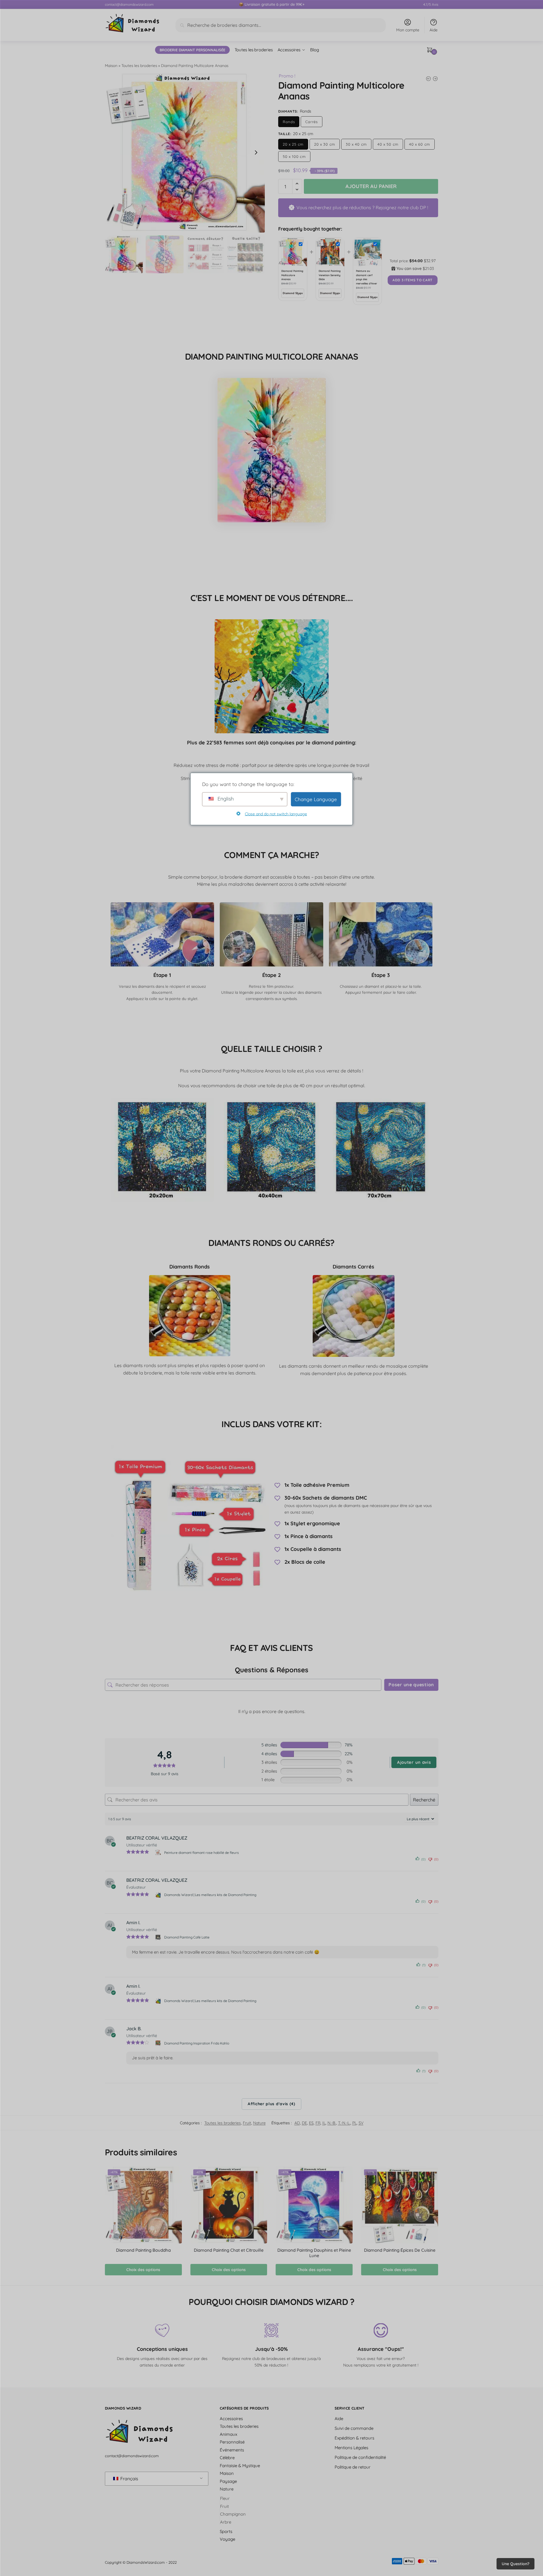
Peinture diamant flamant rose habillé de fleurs (202, 1853)
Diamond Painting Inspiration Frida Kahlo (197, 2043)
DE (304, 2123)
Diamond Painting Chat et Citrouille (229, 2250)
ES (311, 2123)
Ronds (289, 122)
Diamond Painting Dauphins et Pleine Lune (314, 2253)
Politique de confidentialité (360, 2457)
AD (297, 2123)
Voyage (227, 2539)
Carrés (311, 122)
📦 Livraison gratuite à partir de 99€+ (272, 4)
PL (354, 2123)
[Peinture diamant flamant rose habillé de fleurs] (159, 1852)
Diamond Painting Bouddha (143, 2250)
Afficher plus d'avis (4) (271, 2104)
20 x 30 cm (325, 144)
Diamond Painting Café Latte (187, 1937)
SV (361, 2123)
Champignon (233, 2514)
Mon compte (408, 30)
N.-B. (332, 2123)
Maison (111, 65)
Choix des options (143, 2270)
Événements (232, 2450)
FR (318, 2123)
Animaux (228, 2434)
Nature (259, 2123)
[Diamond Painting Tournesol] (428, 79)
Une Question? (515, 2564)
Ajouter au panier (371, 186)
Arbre (226, 2522)
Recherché (424, 1800)
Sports (226, 2531)
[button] (256, 152)
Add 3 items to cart (413, 280)
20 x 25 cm (293, 144)
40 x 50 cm (388, 144)
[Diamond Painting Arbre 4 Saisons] (435, 79)
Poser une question (411, 1685)
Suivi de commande (354, 2428)
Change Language (316, 799)
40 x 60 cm (420, 144)
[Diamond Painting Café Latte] (159, 1937)
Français (129, 2479)
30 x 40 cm (356, 144)
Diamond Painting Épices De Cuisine (400, 2250)
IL (324, 2123)
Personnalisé (232, 2442)
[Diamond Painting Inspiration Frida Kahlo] (159, 2043)
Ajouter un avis (414, 1762)
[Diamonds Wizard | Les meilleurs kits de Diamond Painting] (159, 1895)
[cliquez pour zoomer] (185, 152)
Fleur (225, 2498)
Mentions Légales (351, 2448)
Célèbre (227, 2458)
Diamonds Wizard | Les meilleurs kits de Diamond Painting (210, 1895)
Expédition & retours (354, 2438)
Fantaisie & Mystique (240, 2466)
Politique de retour (353, 2467)
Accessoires (231, 2419)
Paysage (228, 2481)
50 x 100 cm (294, 156)
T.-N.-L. (344, 2123)
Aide (434, 30)
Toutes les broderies (139, 65)
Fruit (247, 2123)
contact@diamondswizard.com (129, 4)
